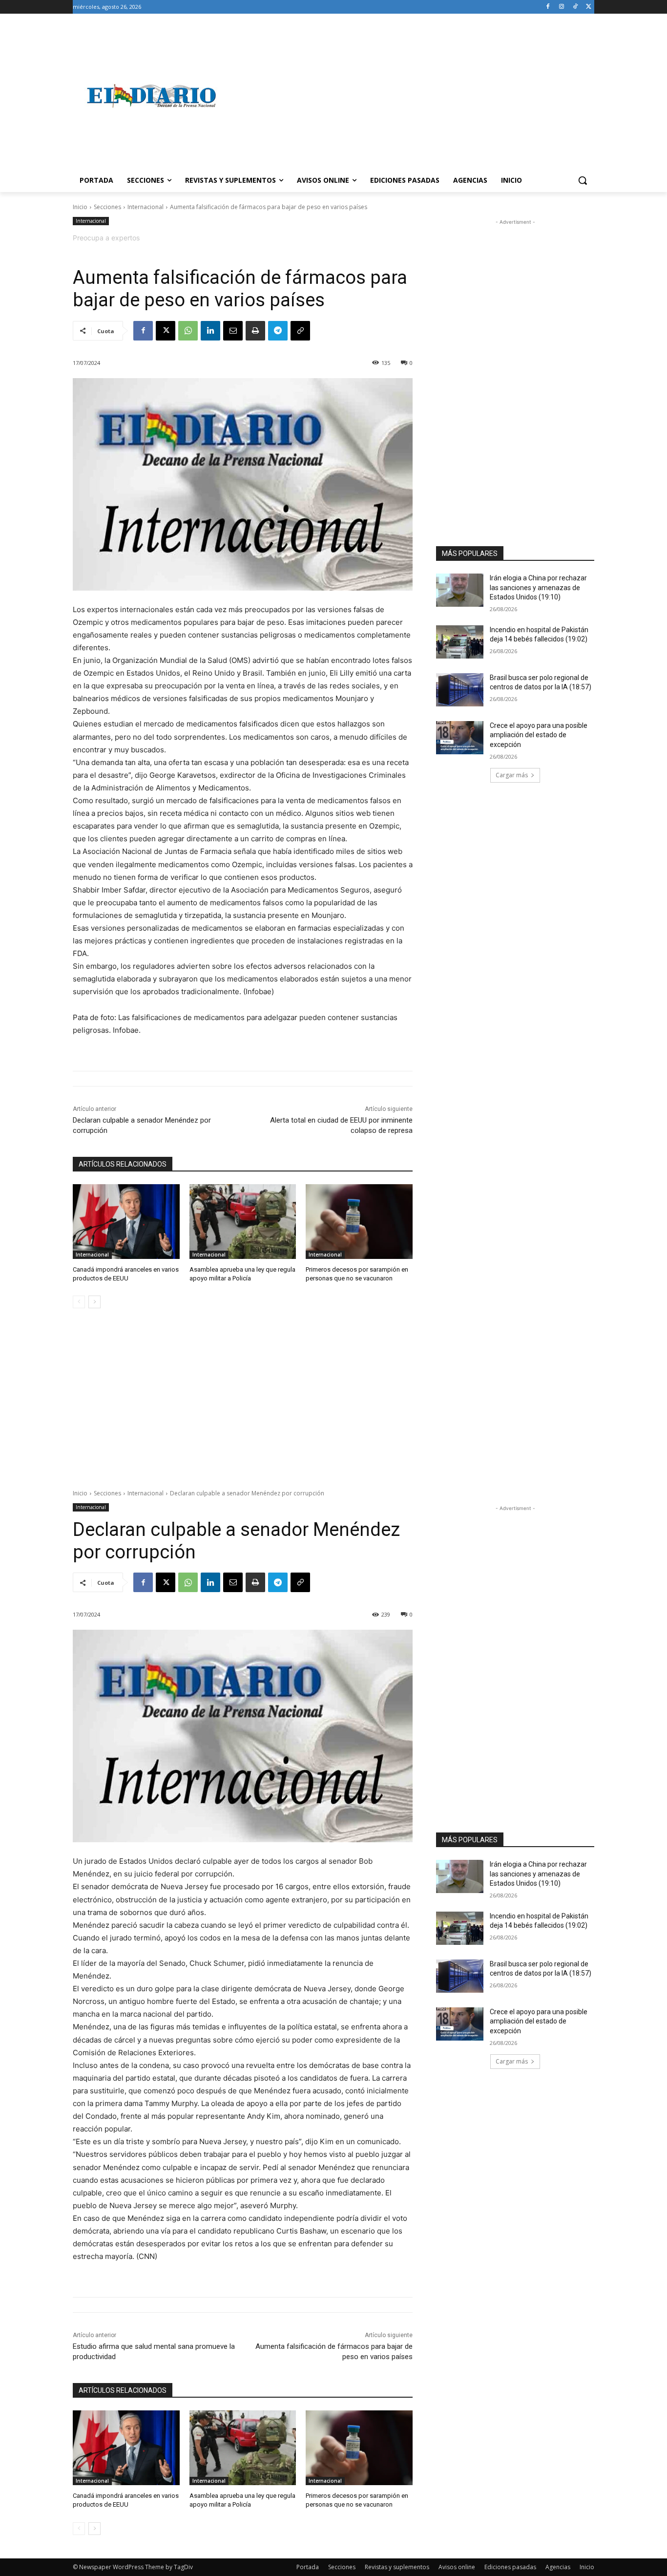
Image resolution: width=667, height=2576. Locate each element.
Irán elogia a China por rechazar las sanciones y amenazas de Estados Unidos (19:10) (538, 587)
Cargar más (512, 775)
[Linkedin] (210, 331)
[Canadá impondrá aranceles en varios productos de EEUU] (126, 1222)
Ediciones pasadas (510, 2567)
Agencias (558, 2567)
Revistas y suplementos (397, 2567)
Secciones (107, 207)
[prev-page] (79, 1302)
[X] (589, 7)
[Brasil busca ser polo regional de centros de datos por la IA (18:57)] (460, 690)
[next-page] (94, 1302)
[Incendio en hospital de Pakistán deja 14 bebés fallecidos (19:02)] (460, 642)
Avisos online (457, 2567)
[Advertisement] (412, 96)
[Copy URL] (300, 331)
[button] (583, 180)
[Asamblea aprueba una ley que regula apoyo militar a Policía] (243, 1222)
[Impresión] (255, 331)
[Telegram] (278, 331)
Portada (308, 2567)
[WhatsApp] (188, 331)
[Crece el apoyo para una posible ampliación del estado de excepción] (460, 738)
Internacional (146, 207)
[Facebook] (548, 7)
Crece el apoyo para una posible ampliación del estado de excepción (539, 735)
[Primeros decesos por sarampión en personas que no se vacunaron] (359, 1222)
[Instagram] (562, 7)
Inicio (80, 207)
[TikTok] (575, 7)
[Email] (233, 331)
